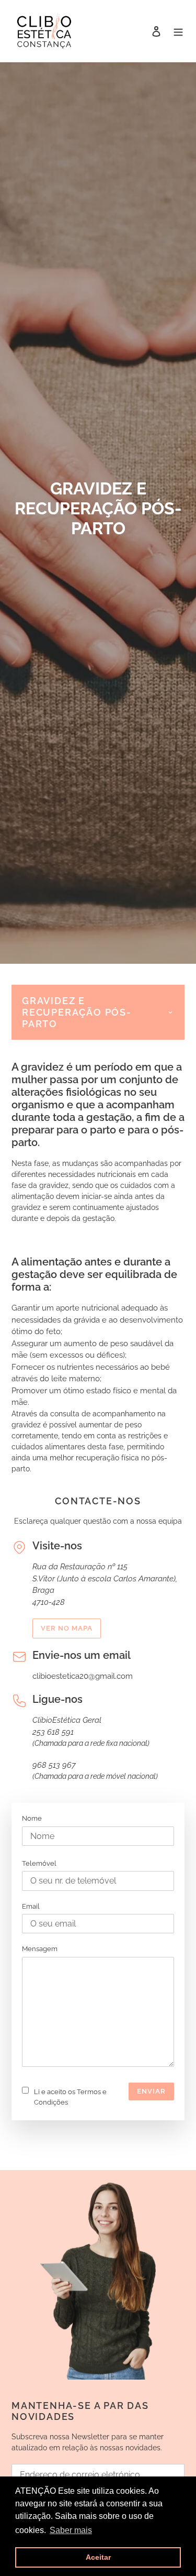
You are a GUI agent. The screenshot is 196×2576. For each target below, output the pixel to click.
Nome (32, 1818)
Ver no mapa (67, 1628)
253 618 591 (53, 1732)
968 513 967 (54, 1765)
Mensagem (40, 1949)
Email (31, 1906)
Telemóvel (39, 1863)
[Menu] (178, 31)
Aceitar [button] (98, 2557)
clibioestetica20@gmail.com (83, 1676)
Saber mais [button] (71, 2530)
